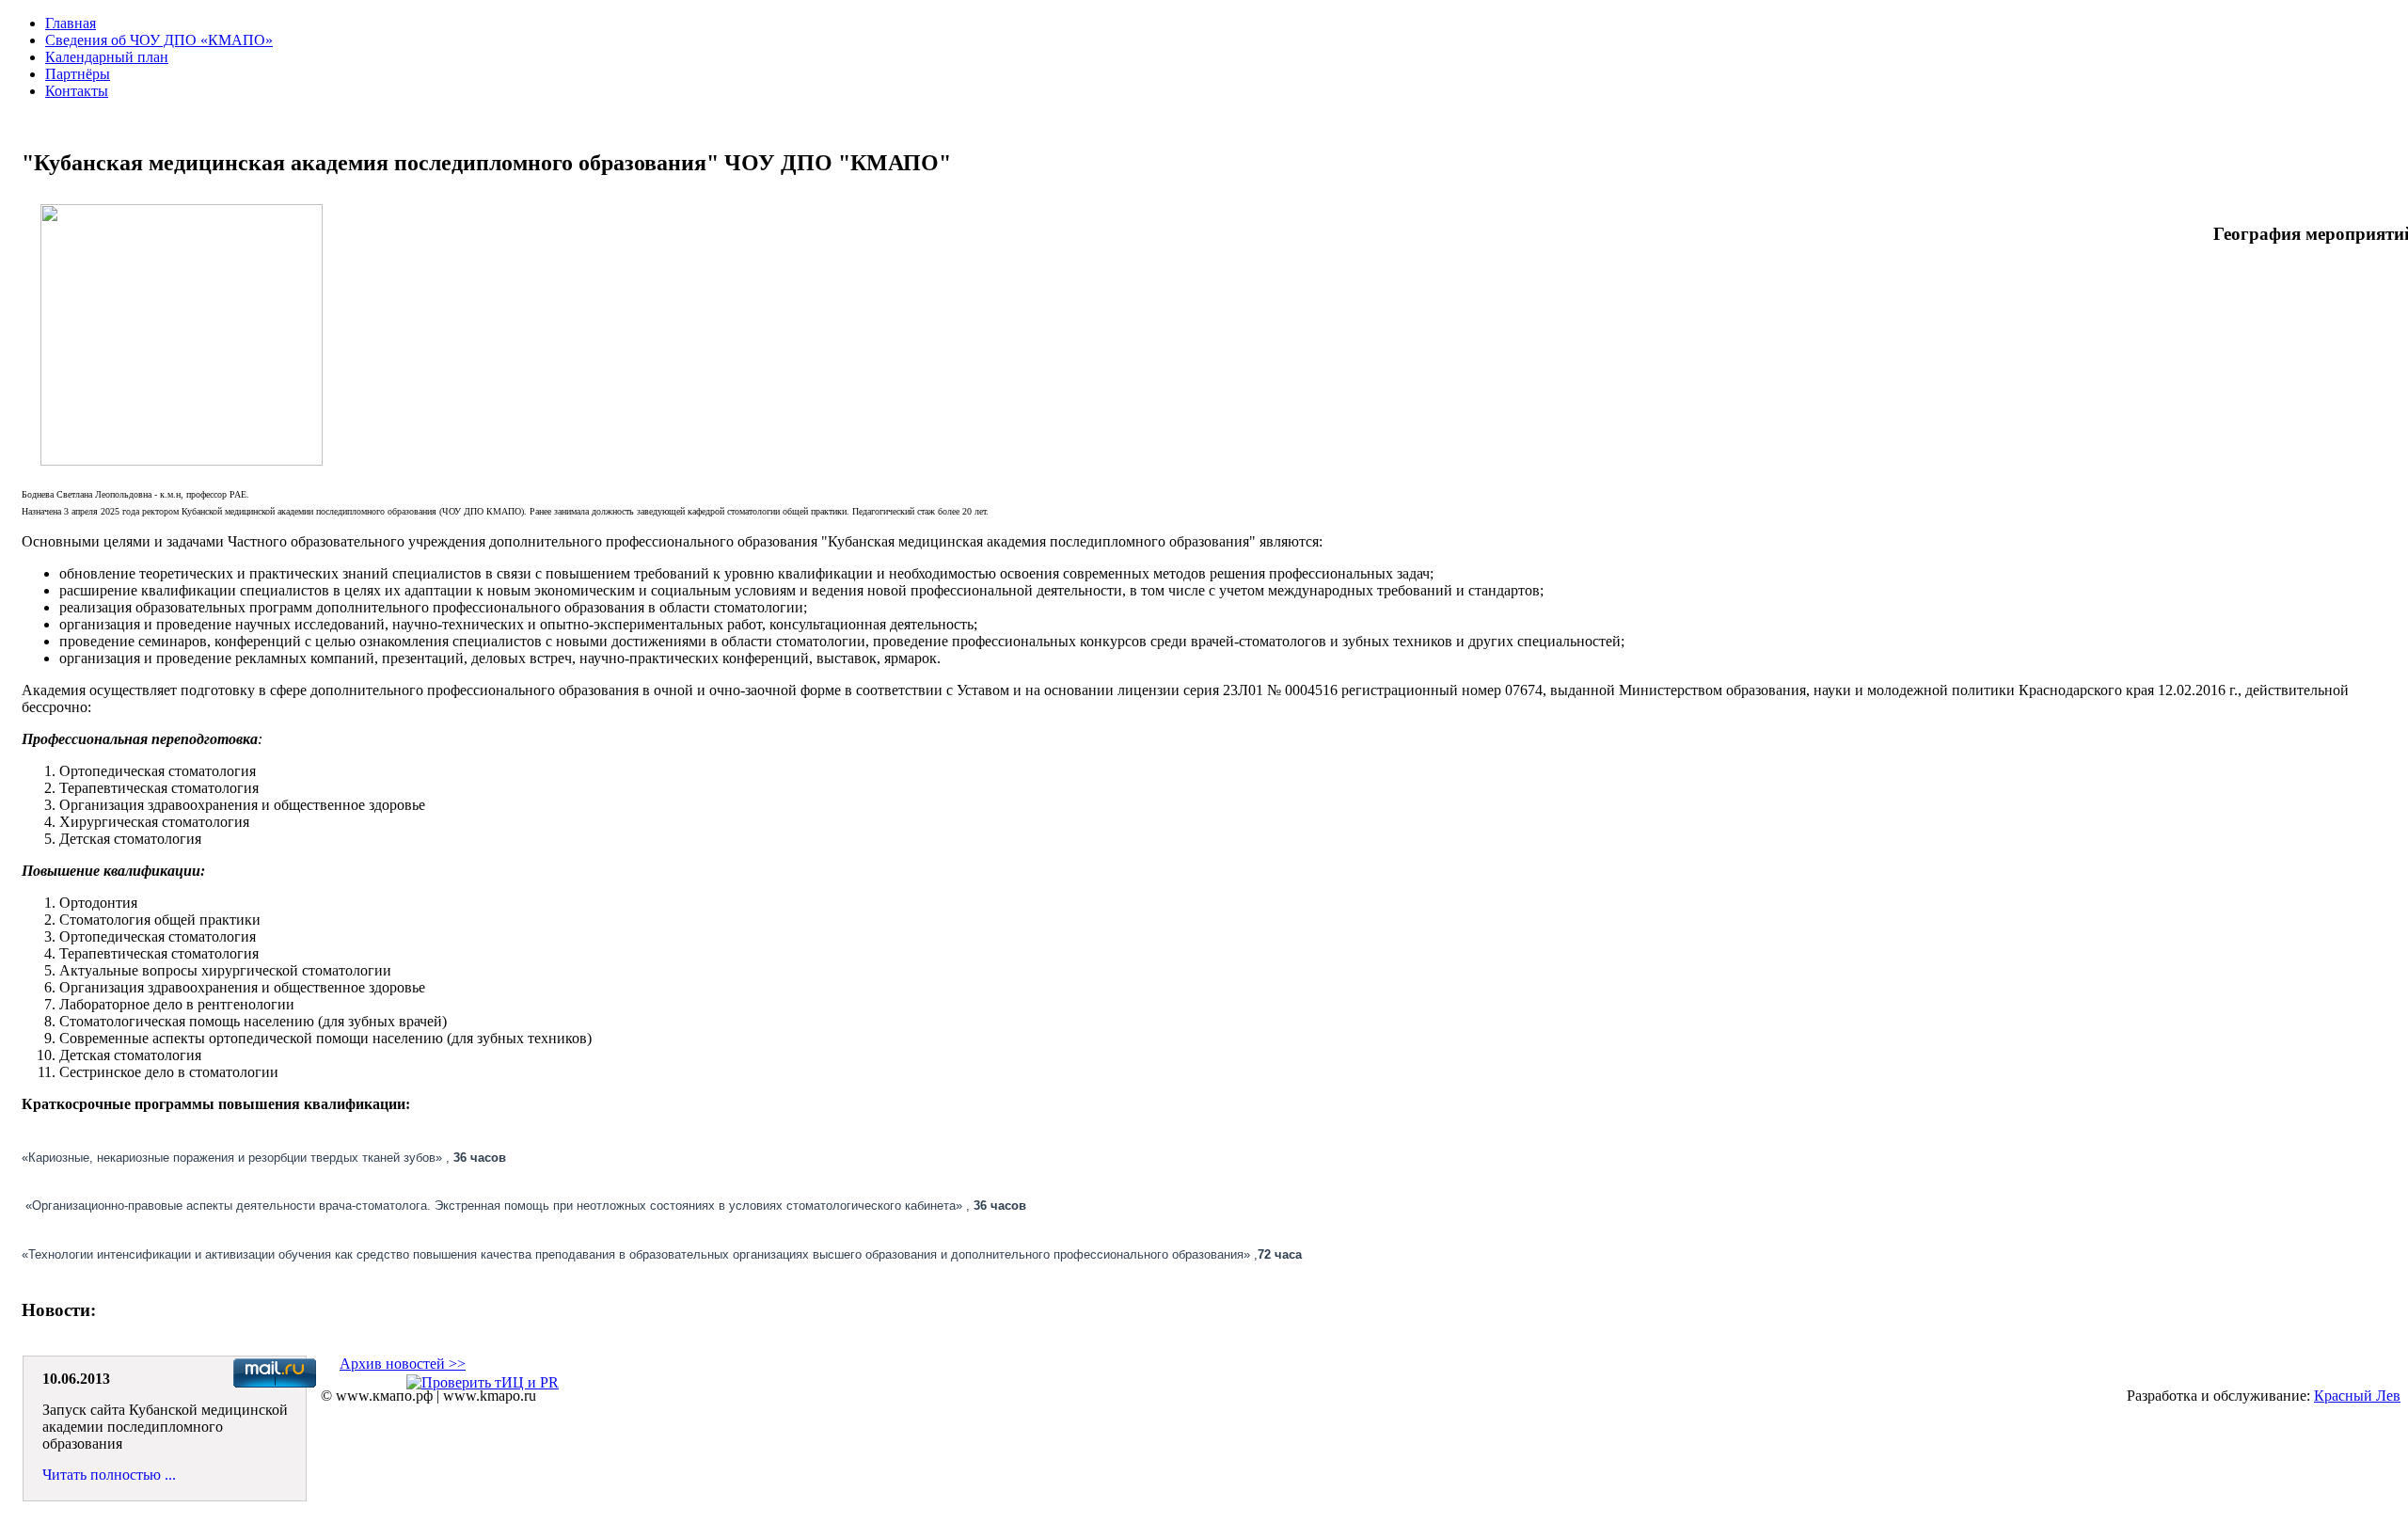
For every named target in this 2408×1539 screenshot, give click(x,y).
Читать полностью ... (109, 1475)
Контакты (77, 91)
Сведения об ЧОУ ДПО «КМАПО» (159, 40)
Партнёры (78, 74)
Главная (71, 23)
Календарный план (107, 57)
